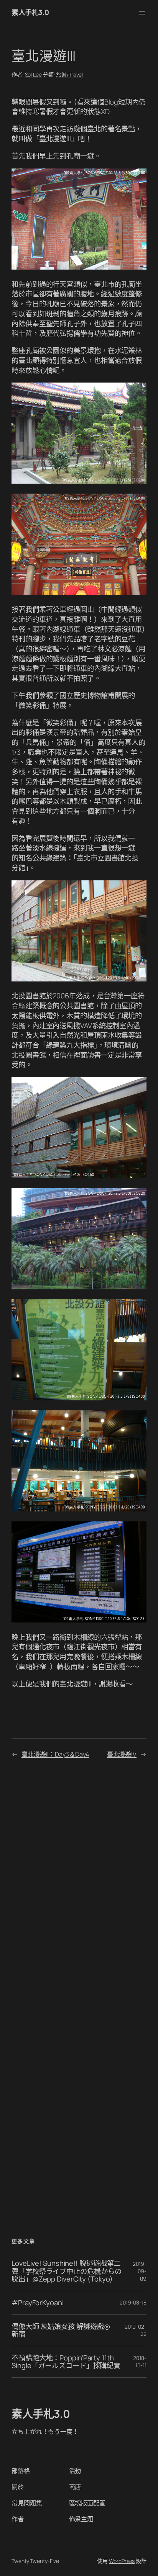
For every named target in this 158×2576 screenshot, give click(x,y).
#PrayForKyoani (38, 2303)
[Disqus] (79, 1877)
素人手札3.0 (30, 12)
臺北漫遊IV (122, 1754)
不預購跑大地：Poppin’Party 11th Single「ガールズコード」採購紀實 (66, 2362)
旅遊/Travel (69, 74)
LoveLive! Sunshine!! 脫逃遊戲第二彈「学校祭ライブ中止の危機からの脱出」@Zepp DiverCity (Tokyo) (66, 2271)
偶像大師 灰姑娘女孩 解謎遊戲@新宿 (61, 2330)
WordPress (122, 2561)
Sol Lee (33, 74)
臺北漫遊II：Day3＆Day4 (55, 1754)
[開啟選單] (142, 13)
